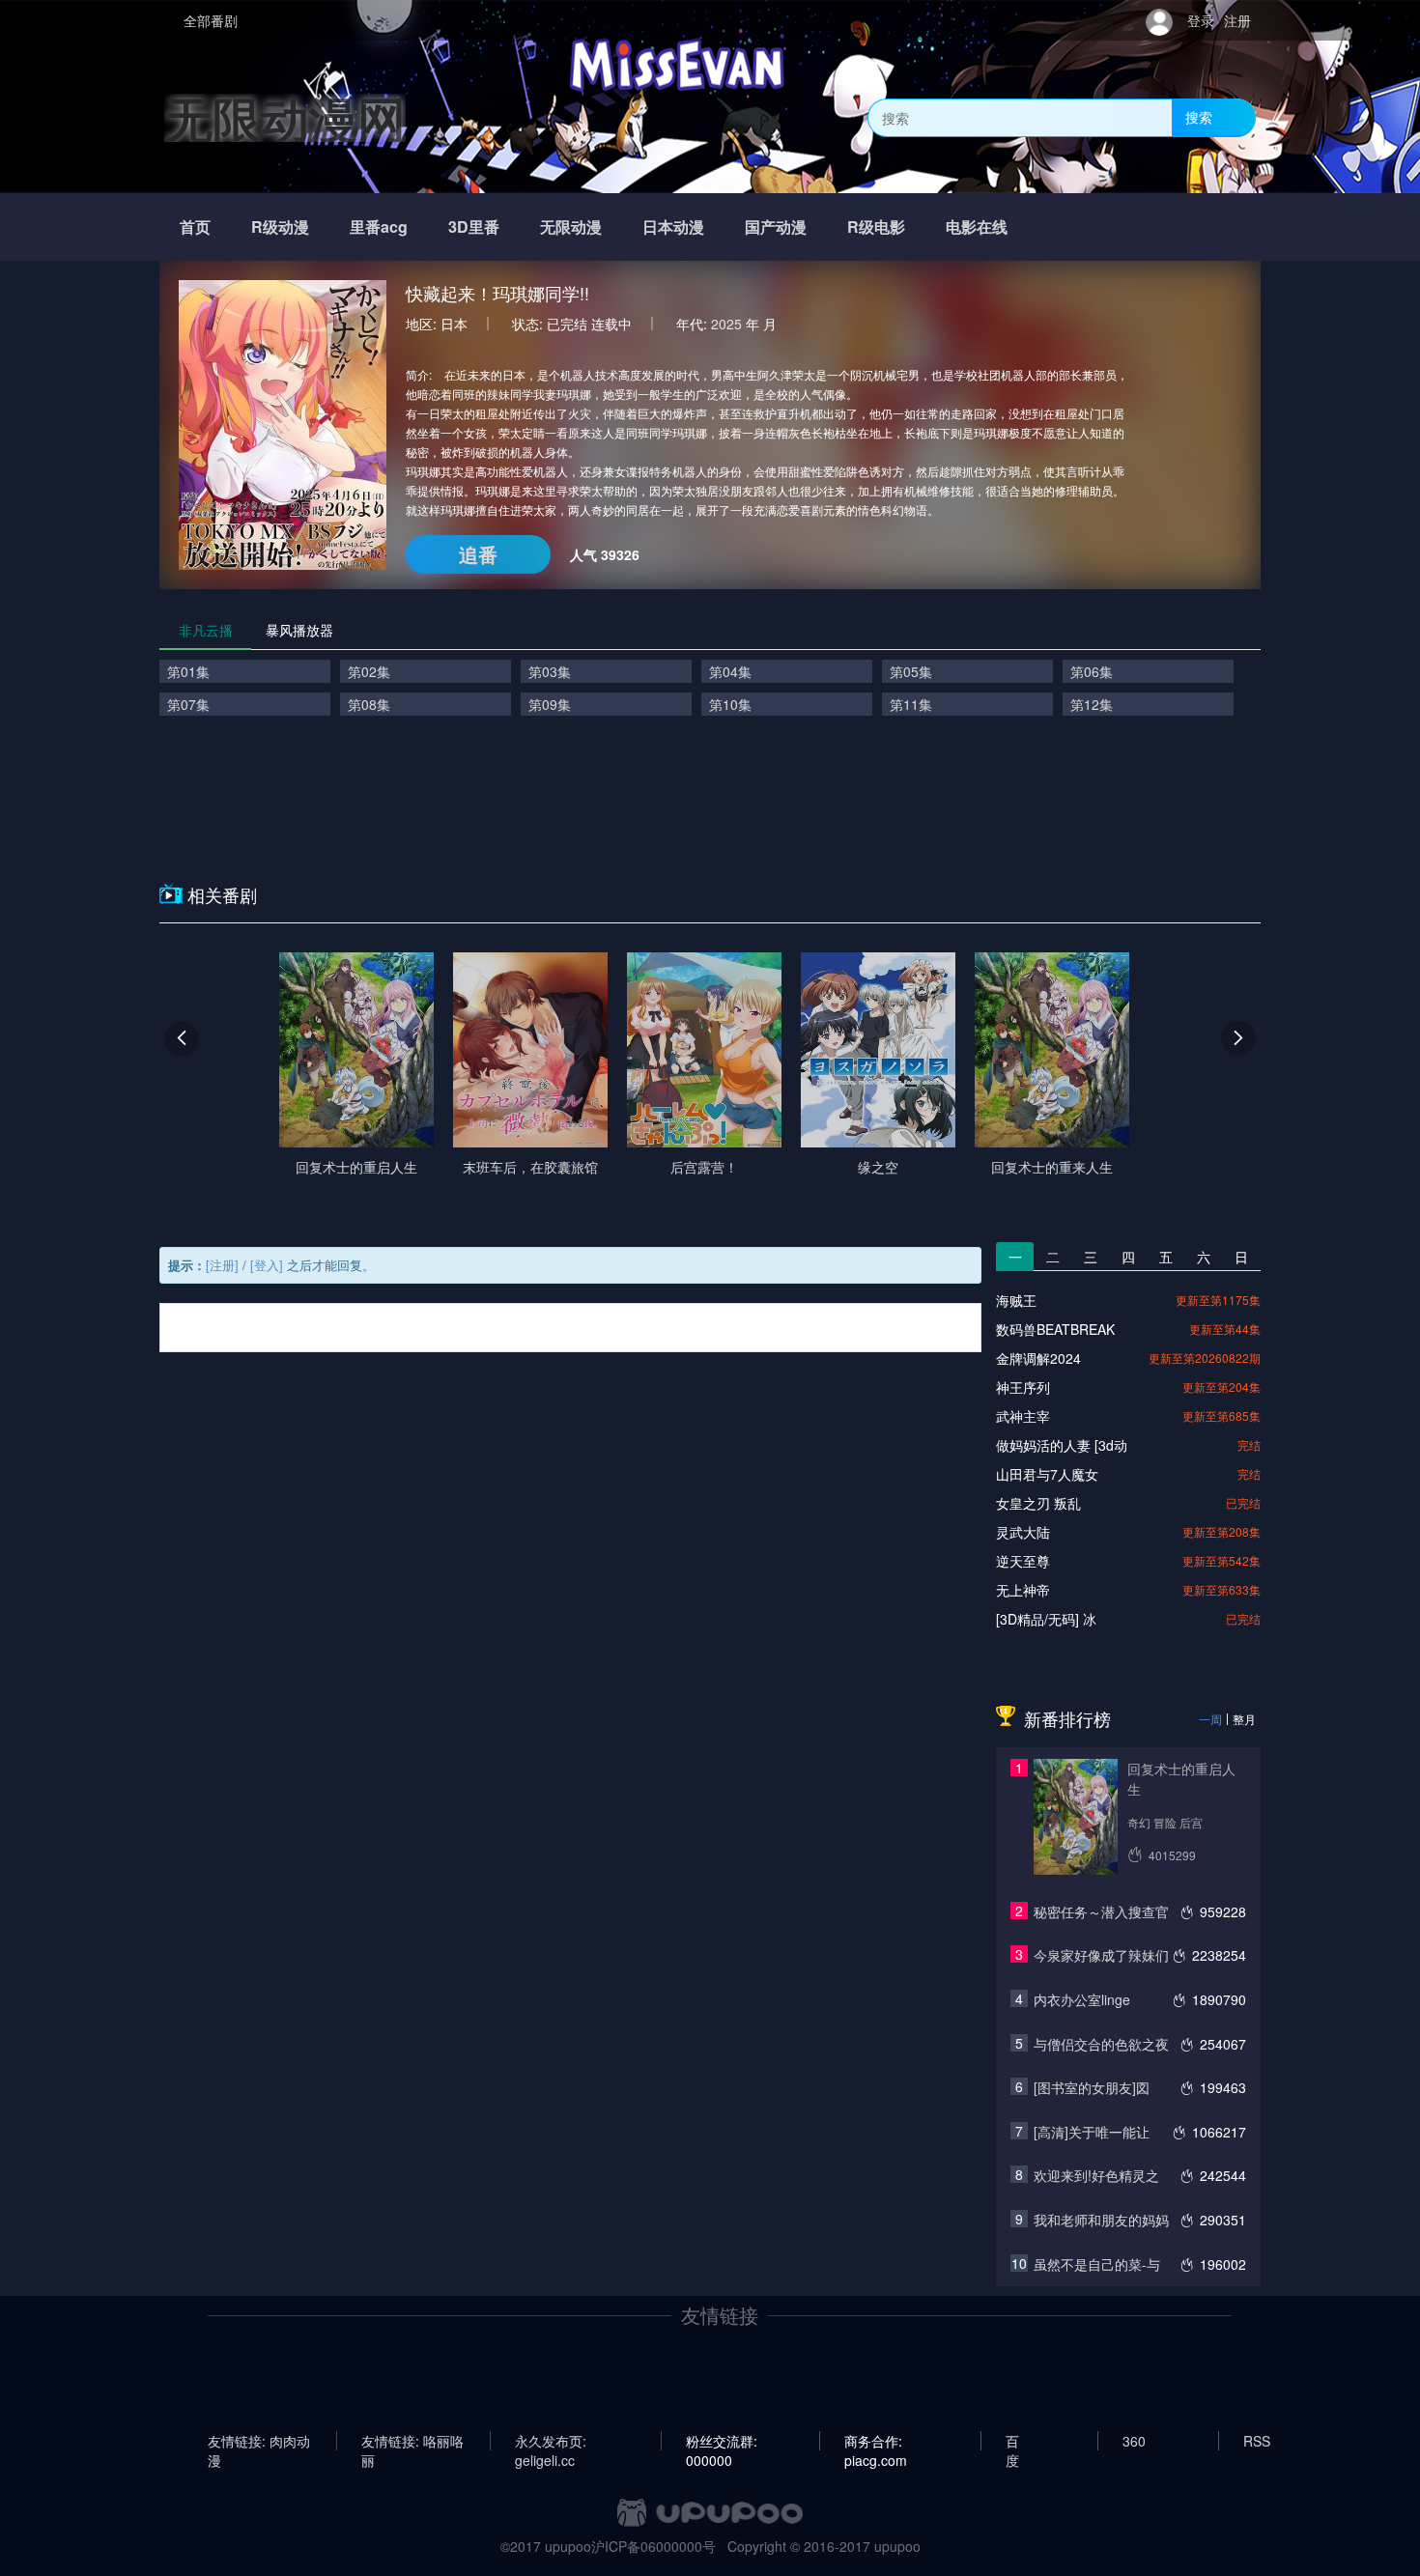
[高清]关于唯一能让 (1092, 2132)
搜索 (1199, 117)
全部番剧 (211, 20)
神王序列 (1023, 1387)
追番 (478, 554)
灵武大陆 (1023, 1532)
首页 (195, 226)
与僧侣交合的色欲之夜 (1101, 2044)
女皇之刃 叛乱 (1038, 1503)
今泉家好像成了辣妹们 (1101, 1955)
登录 (1201, 20)
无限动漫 (571, 226)
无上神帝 (1023, 1590)
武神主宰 (1023, 1416)
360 (1134, 2441)
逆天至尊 (1023, 1561)
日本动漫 (673, 226)
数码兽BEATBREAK (1055, 1329)
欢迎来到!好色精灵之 (1096, 2175)
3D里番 (474, 226)
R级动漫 (280, 226)
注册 (1237, 20)
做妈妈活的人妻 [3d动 (1062, 1445)
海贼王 (1016, 1300)
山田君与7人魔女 (1047, 1474)
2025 (726, 324)
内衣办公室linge (1082, 1999)
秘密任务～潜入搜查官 (1101, 1911)
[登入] (267, 1265)
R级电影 (876, 226)
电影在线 (977, 226)
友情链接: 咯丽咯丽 (412, 2441)
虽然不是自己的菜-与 (1097, 2264)
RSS (1257, 2441)
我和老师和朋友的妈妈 (1101, 2220)
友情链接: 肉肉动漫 (259, 2441)
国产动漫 (776, 226)
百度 (1012, 2441)
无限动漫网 (285, 117)
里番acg (379, 226)
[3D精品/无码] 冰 (1046, 1619)
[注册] (222, 1265)
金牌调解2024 (1038, 1358)
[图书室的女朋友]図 (1092, 2087)
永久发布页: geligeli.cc (551, 2441)
